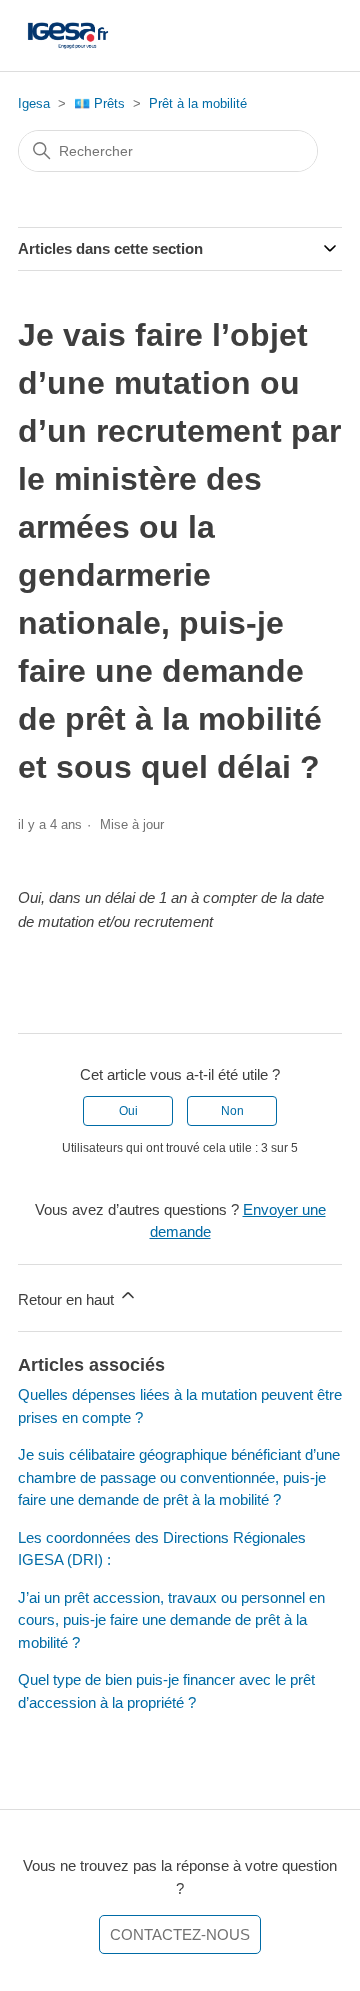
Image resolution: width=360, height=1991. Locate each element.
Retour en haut (68, 1299)
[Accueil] (68, 35)
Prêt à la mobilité (198, 103)
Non (232, 1111)
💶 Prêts (99, 103)
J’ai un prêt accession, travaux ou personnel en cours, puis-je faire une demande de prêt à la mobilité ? (171, 1620)
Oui (128, 1111)
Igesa (34, 103)
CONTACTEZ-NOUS (180, 1934)
